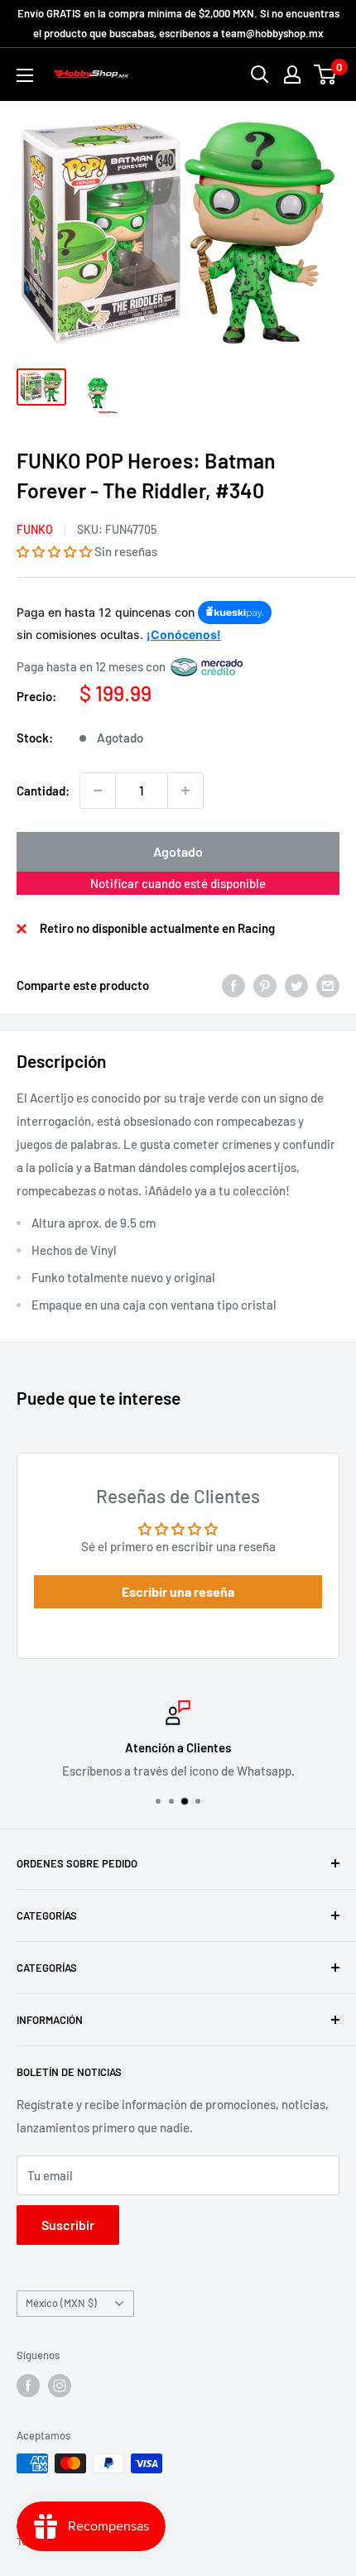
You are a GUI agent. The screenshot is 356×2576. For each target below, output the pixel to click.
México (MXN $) (61, 2303)
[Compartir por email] (328, 985)
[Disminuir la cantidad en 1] (98, 791)
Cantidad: (43, 791)
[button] (54, 551)
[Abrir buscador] (260, 74)
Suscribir (68, 2225)
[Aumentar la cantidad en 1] (185, 791)
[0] (326, 74)
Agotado (178, 851)
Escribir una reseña (178, 1591)
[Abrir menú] (25, 75)
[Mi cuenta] (292, 74)
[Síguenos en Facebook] (28, 2386)
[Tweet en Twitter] (296, 985)
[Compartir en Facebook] (233, 985)
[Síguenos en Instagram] (60, 2386)
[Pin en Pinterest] (265, 985)
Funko (35, 529)
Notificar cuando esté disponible (178, 883)
